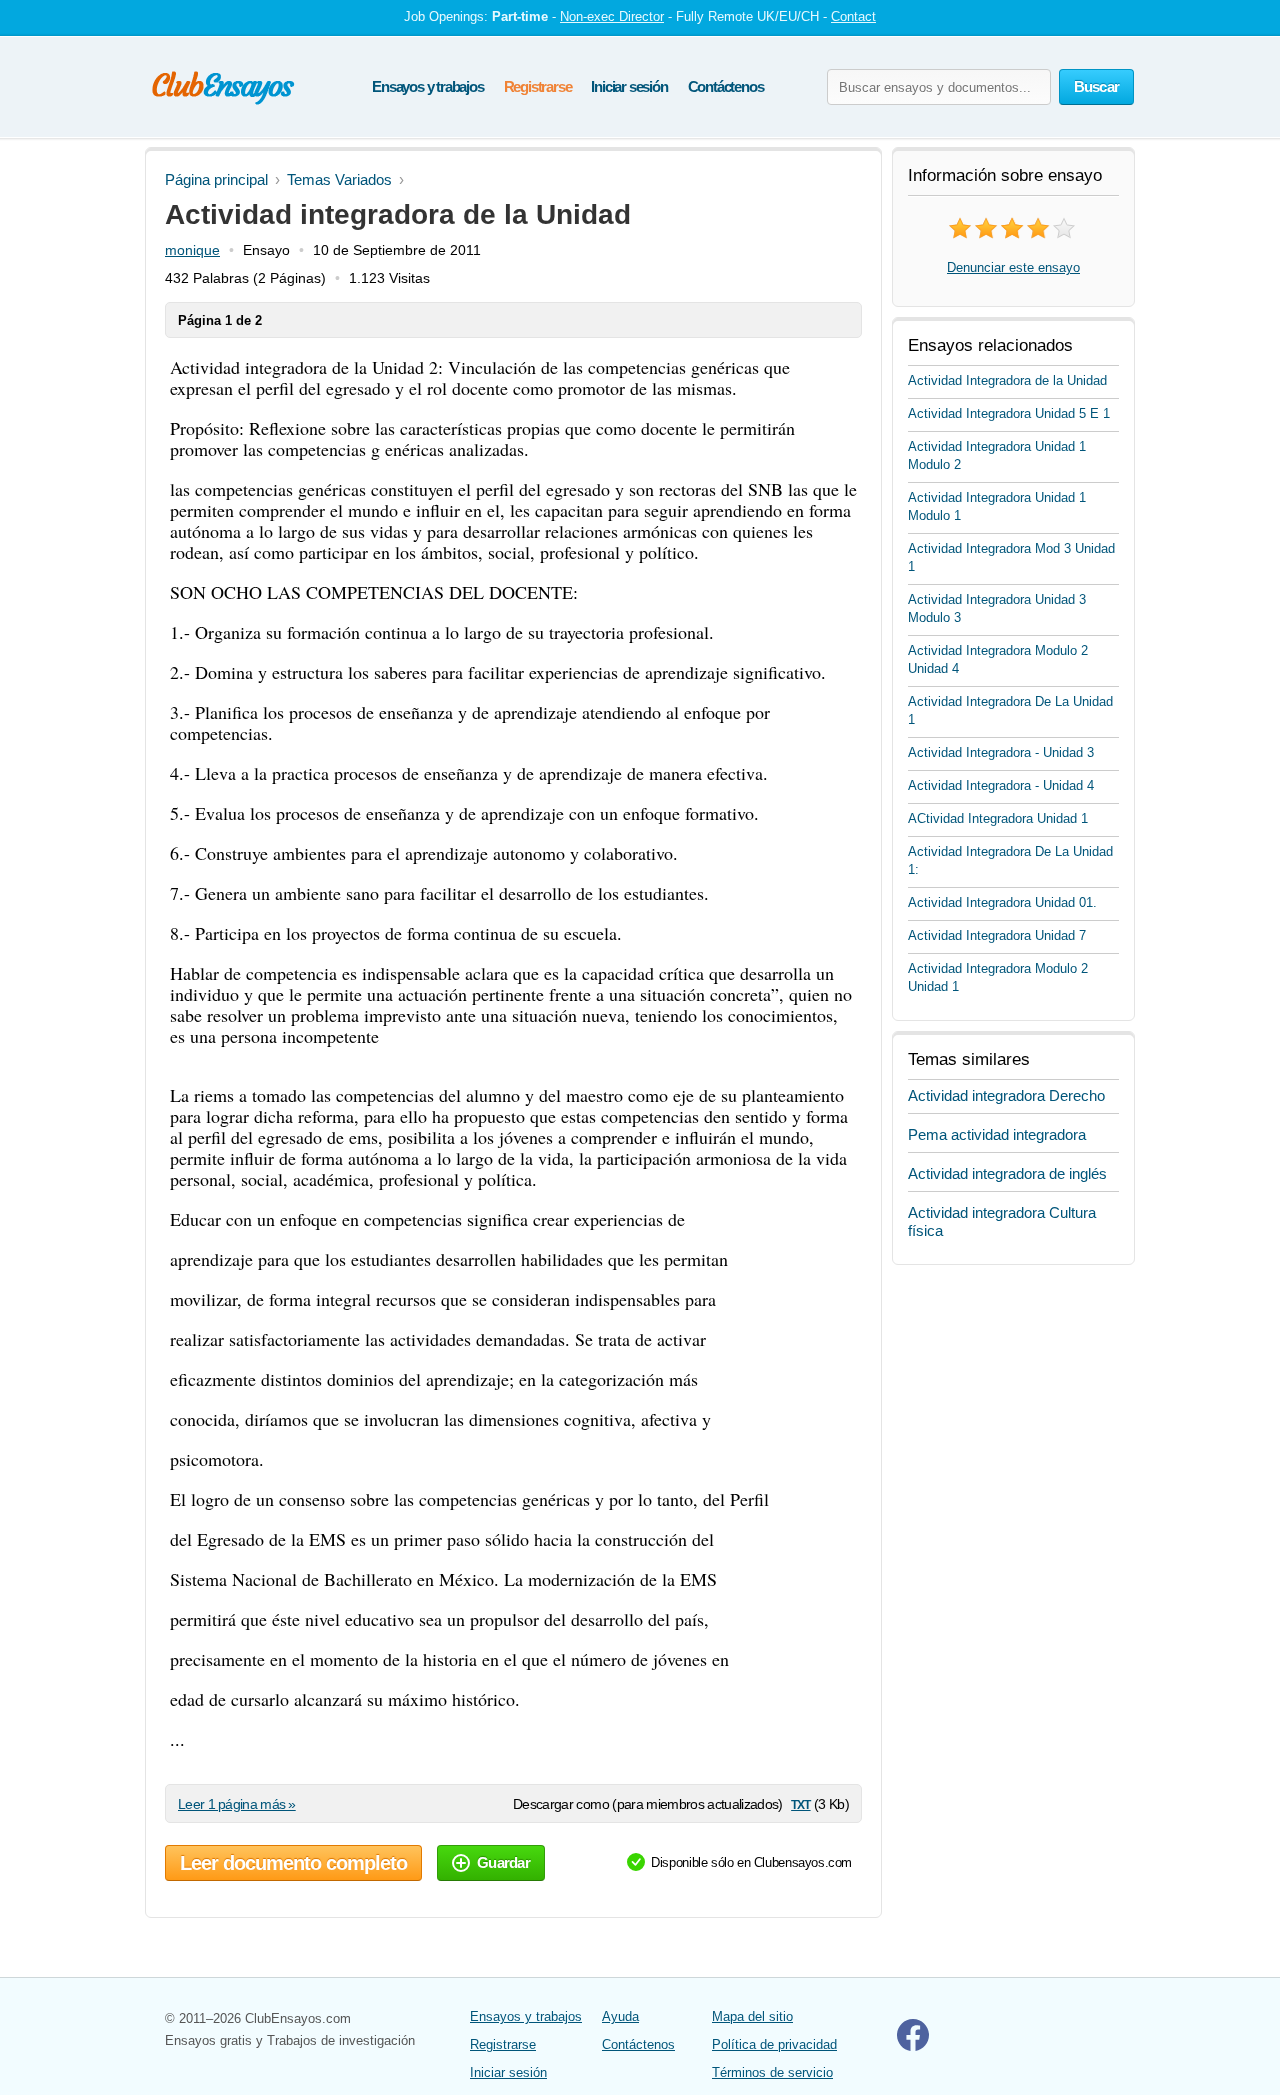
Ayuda (620, 2016)
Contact (853, 16)
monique (192, 250)
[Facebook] (913, 2046)
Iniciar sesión (629, 86)
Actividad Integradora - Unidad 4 (1001, 785)
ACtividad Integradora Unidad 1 (998, 818)
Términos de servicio (772, 2072)
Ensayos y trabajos (427, 86)
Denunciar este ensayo (1013, 267)
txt (800, 1803)
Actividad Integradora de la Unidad (1007, 380)
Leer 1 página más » (237, 1804)
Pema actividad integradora (997, 1134)
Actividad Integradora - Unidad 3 (1001, 752)
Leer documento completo (293, 1863)
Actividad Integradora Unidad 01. (1002, 902)
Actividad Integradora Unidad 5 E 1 (1009, 413)
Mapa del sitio (752, 2016)
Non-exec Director (612, 16)
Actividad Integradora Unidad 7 (997, 935)
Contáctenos (726, 86)
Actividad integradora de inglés (1007, 1173)
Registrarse (538, 86)
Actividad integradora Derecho (1006, 1095)
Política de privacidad (774, 2044)
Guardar (503, 1862)
